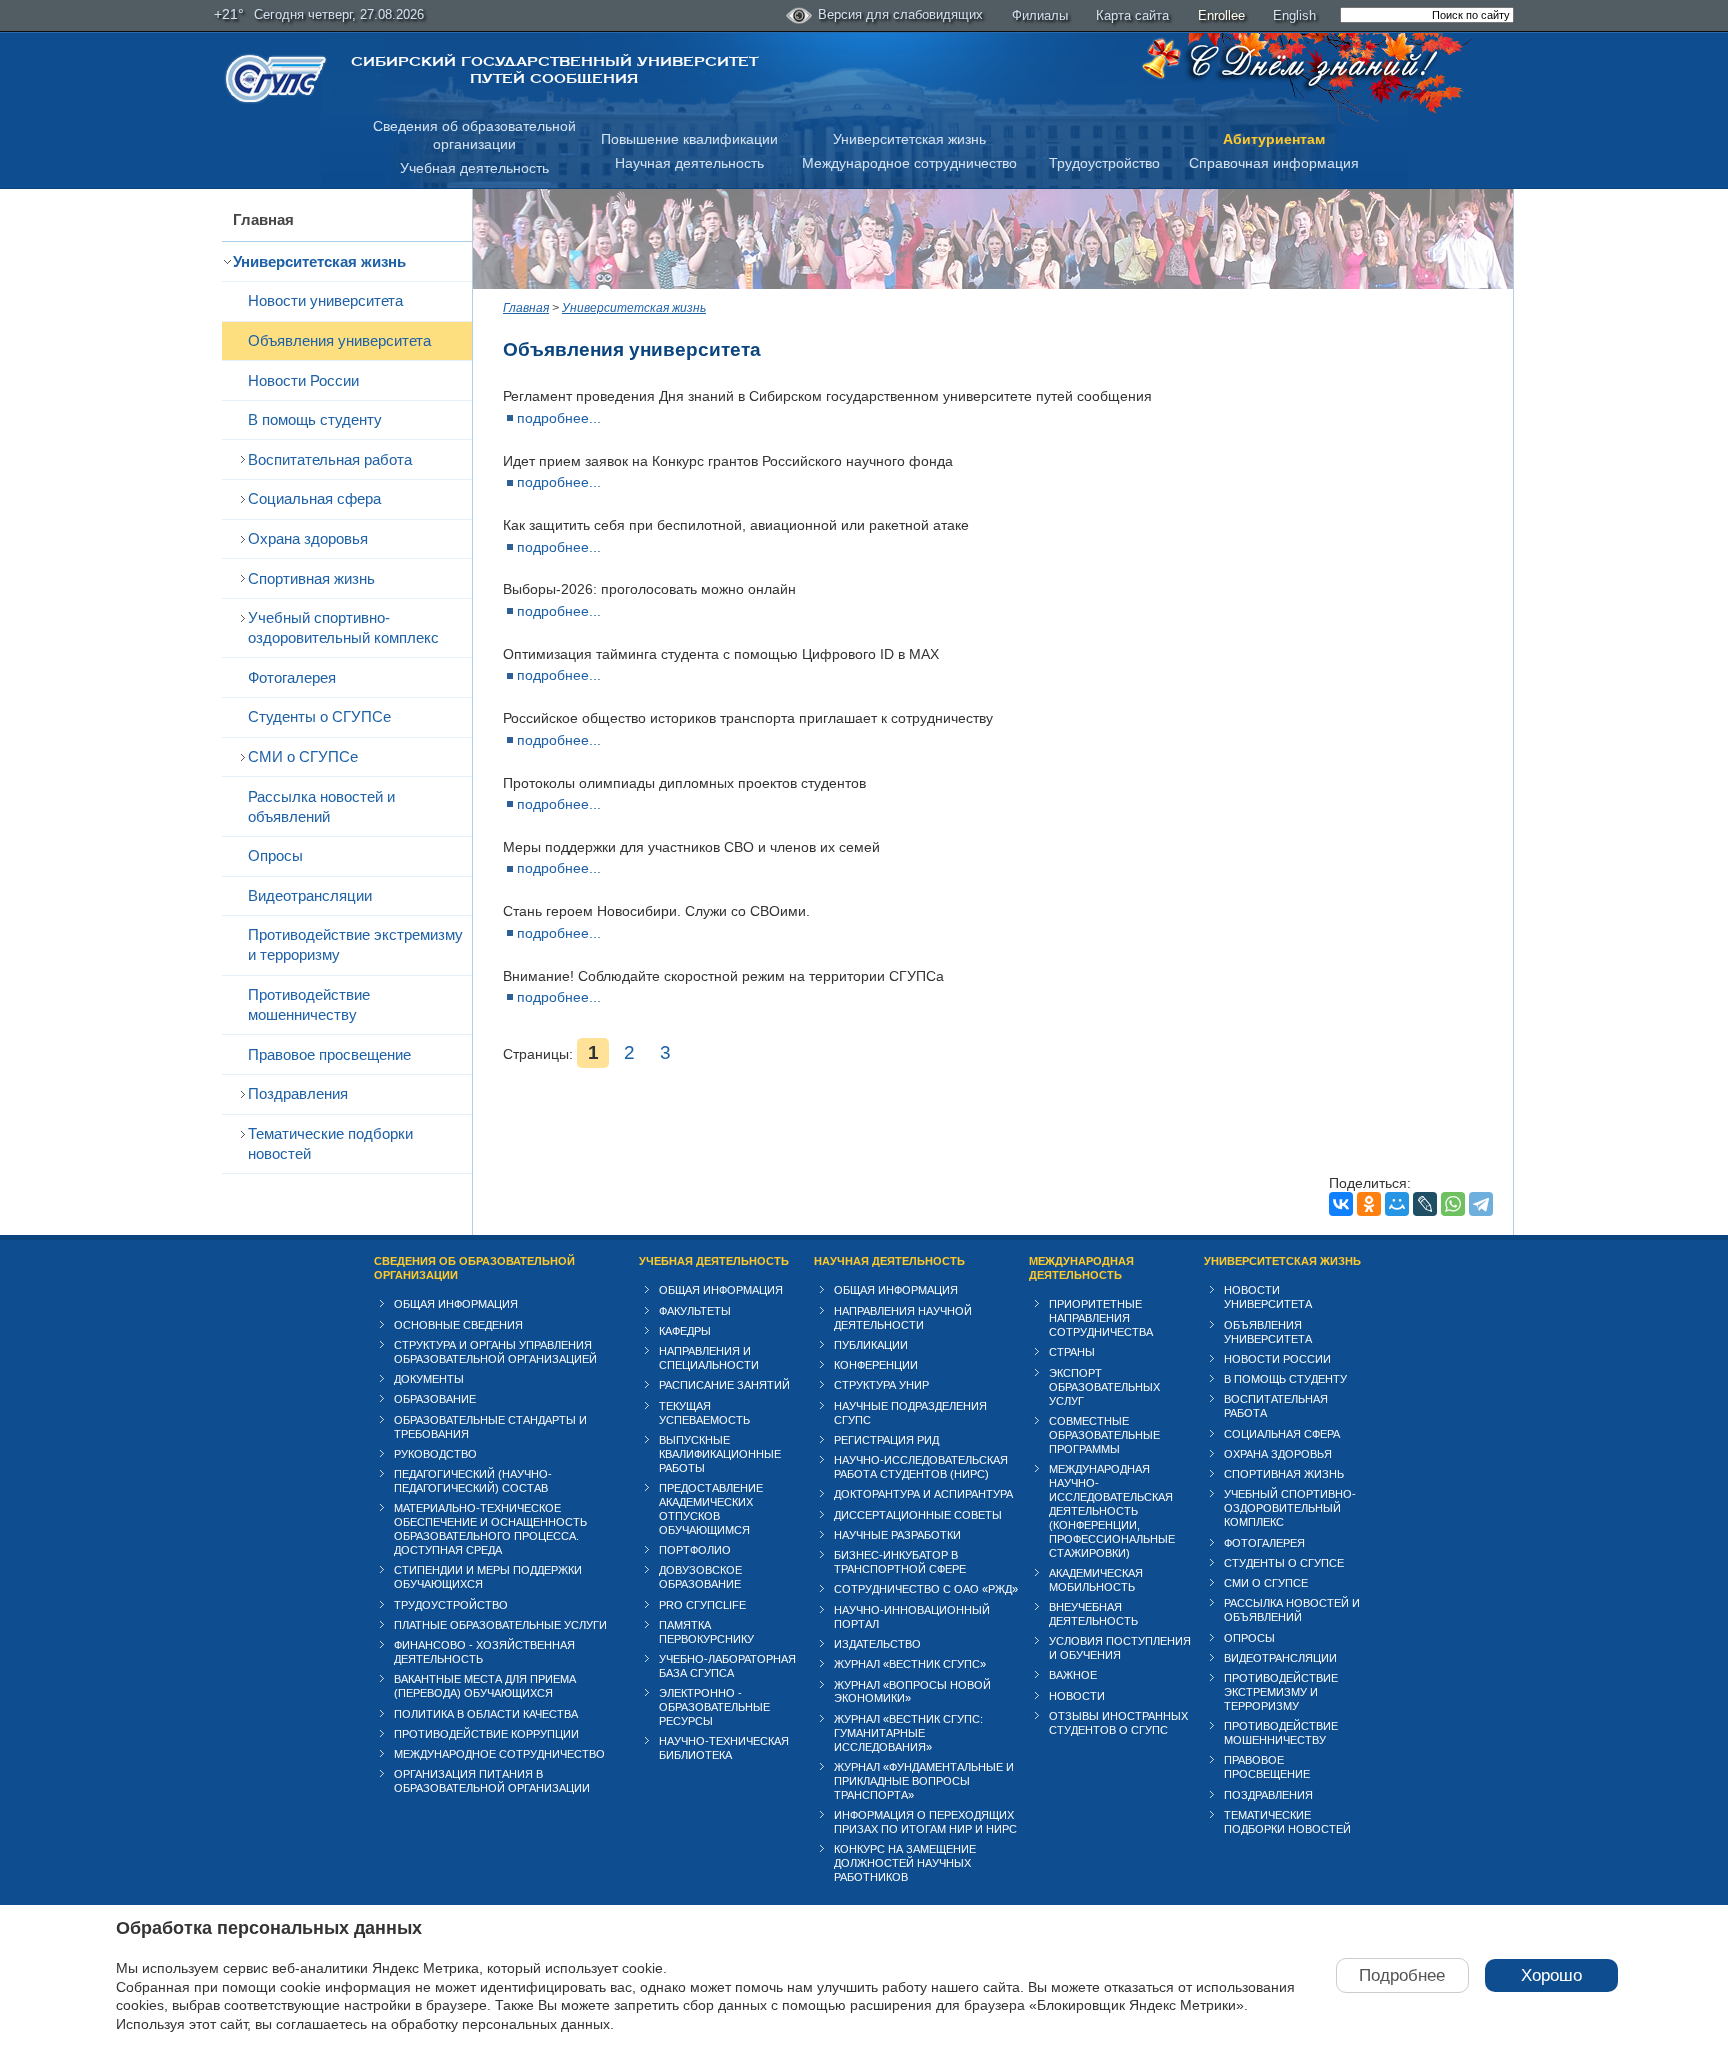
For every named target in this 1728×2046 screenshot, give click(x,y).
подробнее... (559, 418)
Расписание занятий (724, 1385)
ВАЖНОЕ (1073, 1675)
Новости (1077, 1696)
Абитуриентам (1274, 139)
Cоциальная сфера (314, 498)
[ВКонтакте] (1341, 1204)
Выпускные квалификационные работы (720, 1454)
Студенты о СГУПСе (319, 716)
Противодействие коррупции (486, 1734)
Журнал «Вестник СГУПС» (910, 1664)
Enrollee (1221, 15)
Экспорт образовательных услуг (1104, 1387)
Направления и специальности (709, 1358)
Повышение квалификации (689, 139)
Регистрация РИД (886, 1440)
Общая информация (456, 1304)
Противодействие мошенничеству (309, 1004)
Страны (1072, 1352)
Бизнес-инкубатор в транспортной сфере (900, 1562)
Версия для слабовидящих (900, 14)
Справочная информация (1274, 163)
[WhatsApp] (1453, 1204)
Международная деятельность (1081, 1268)
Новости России (303, 380)
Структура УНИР (881, 1385)
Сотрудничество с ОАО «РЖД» (926, 1589)
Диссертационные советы (918, 1515)
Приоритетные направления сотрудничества (1101, 1318)
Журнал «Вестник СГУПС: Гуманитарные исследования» (908, 1733)
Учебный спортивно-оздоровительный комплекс (343, 627)
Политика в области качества (486, 1714)
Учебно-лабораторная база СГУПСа (727, 1666)
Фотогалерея (292, 677)
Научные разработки (897, 1535)
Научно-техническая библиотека (724, 1748)
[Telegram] (1481, 1204)
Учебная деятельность (474, 168)
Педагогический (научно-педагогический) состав (473, 1481)
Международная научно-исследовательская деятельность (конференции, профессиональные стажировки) (1112, 1511)
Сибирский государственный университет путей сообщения (554, 70)
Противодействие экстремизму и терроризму (355, 944)
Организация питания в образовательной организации (492, 1781)
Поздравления (298, 1093)
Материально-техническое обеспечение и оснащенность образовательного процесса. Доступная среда (490, 1529)
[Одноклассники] (1369, 1204)
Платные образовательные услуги (500, 1625)
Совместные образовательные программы (1104, 1435)
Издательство (877, 1644)
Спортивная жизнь (311, 578)
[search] (1427, 15)
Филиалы (1040, 15)
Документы (429, 1379)
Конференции (876, 1365)
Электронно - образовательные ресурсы (714, 1707)
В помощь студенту (315, 419)
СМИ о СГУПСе (303, 756)
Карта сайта (1132, 15)
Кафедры (685, 1331)
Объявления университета (339, 340)
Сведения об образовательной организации (474, 1268)
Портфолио (695, 1550)
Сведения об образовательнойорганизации (474, 135)
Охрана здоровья (308, 538)
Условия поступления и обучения (1120, 1648)
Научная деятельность (689, 163)
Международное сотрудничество (909, 163)
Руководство (435, 1454)
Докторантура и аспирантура (923, 1494)
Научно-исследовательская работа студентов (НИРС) (921, 1467)
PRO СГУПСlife (702, 1605)
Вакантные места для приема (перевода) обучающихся (485, 1686)
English (1294, 15)
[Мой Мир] (1397, 1204)
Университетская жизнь (909, 139)
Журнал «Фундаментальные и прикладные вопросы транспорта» (924, 1781)
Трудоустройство (1104, 163)
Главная (263, 219)
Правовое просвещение (329, 1054)
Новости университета (325, 300)
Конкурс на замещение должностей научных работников (905, 1863)
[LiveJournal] (1425, 1204)
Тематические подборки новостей (330, 1143)
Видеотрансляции (310, 895)
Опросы (275, 855)
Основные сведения (458, 1325)
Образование (435, 1399)
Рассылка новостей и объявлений (321, 806)
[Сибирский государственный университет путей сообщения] (276, 78)
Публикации (871, 1345)
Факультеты (695, 1311)
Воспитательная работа (330, 459)
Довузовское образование (700, 1577)
